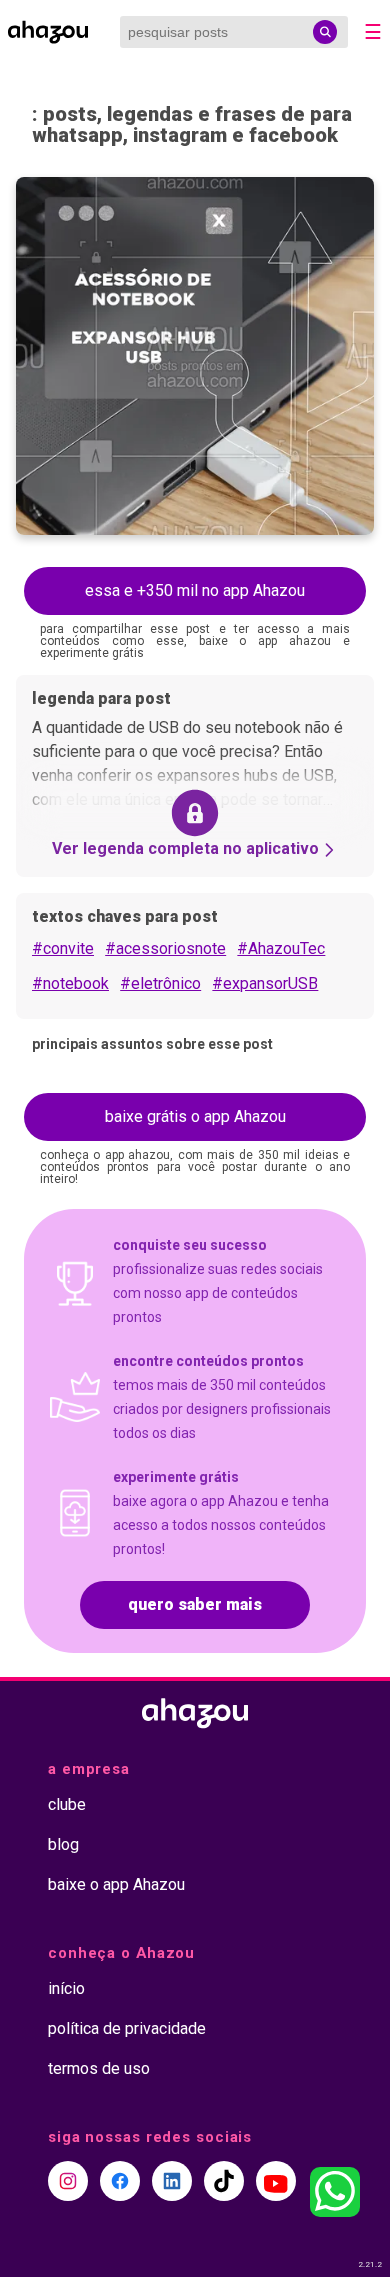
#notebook (70, 983)
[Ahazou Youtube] (276, 2181)
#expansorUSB (265, 983)
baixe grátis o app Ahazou (195, 1116)
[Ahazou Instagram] (68, 2181)
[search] (325, 32)
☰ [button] (373, 32)
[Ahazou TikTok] (224, 2181)
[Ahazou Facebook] (120, 2181)
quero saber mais (195, 1604)
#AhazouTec (281, 948)
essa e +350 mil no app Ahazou (195, 590)
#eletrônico (160, 983)
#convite (63, 948)
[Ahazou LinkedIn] (172, 2181)
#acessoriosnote (165, 948)
